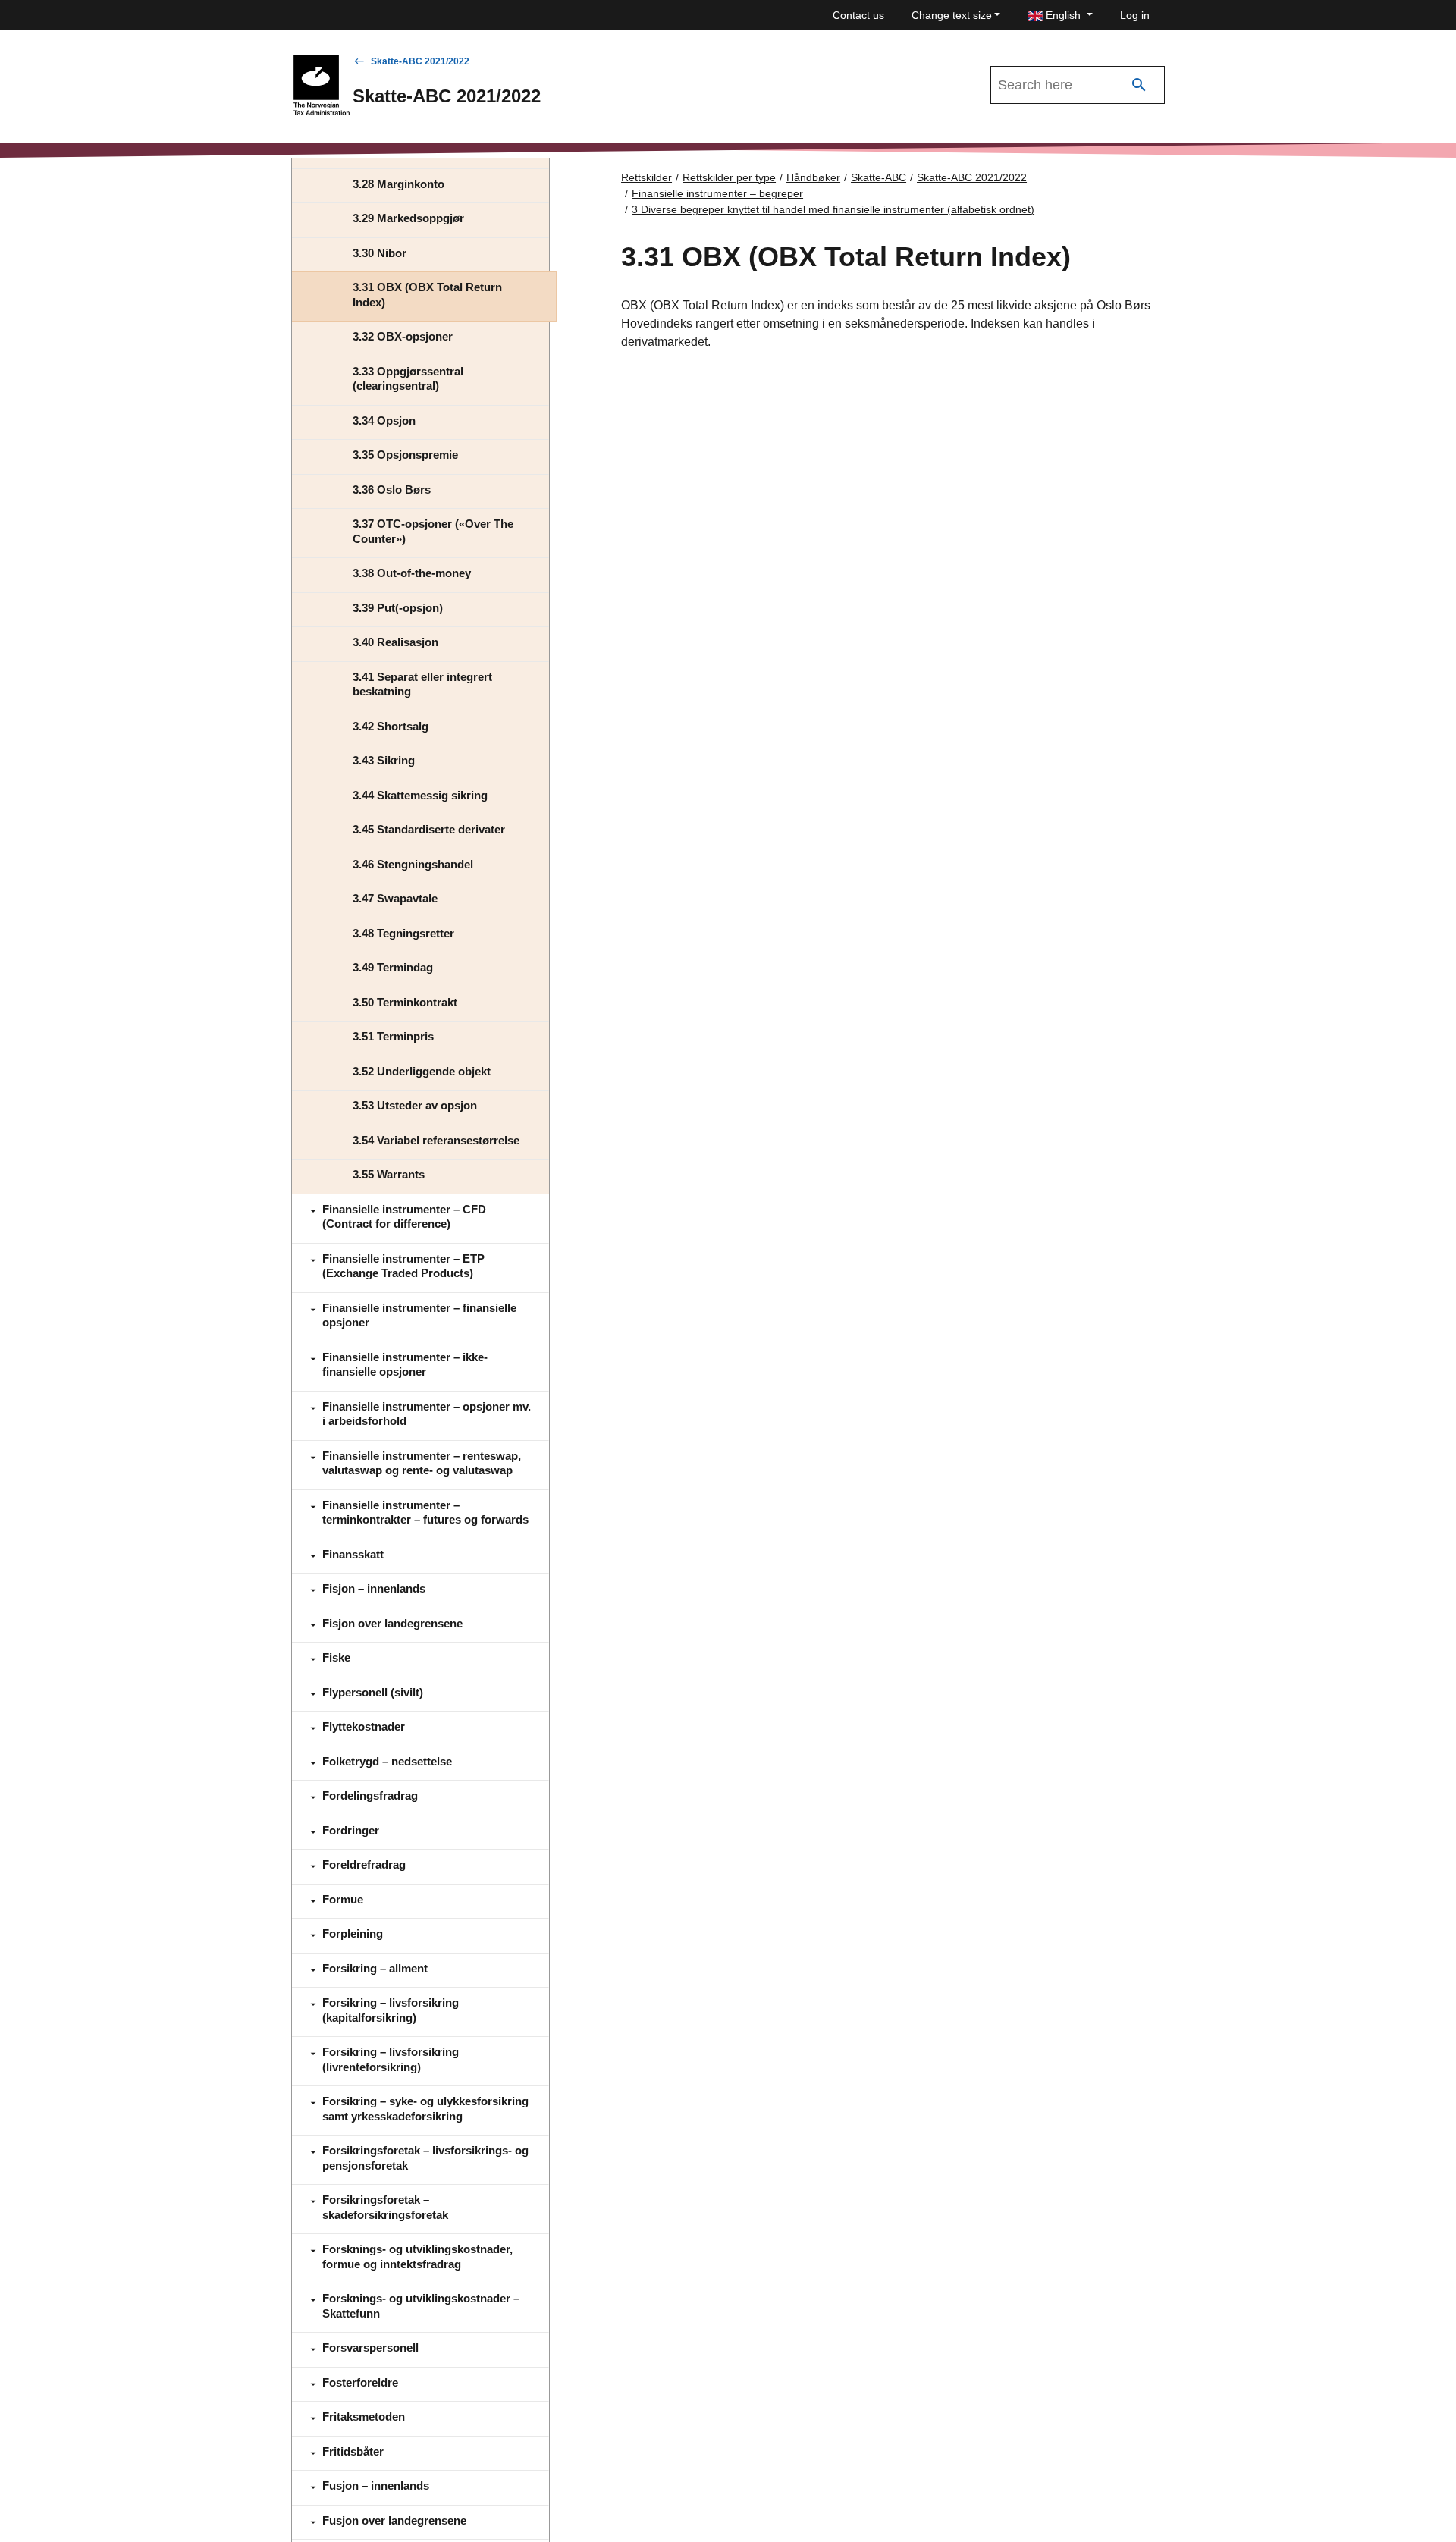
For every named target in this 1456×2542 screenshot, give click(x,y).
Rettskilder (646, 177)
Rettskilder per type (729, 177)
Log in (1135, 15)
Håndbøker (813, 177)
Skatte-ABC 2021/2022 (420, 61)
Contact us (858, 15)
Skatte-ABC (879, 177)
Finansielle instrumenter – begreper (717, 193)
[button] (1060, 16)
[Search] (1139, 85)
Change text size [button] (952, 15)
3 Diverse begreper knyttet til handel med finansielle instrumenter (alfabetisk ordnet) (833, 209)
